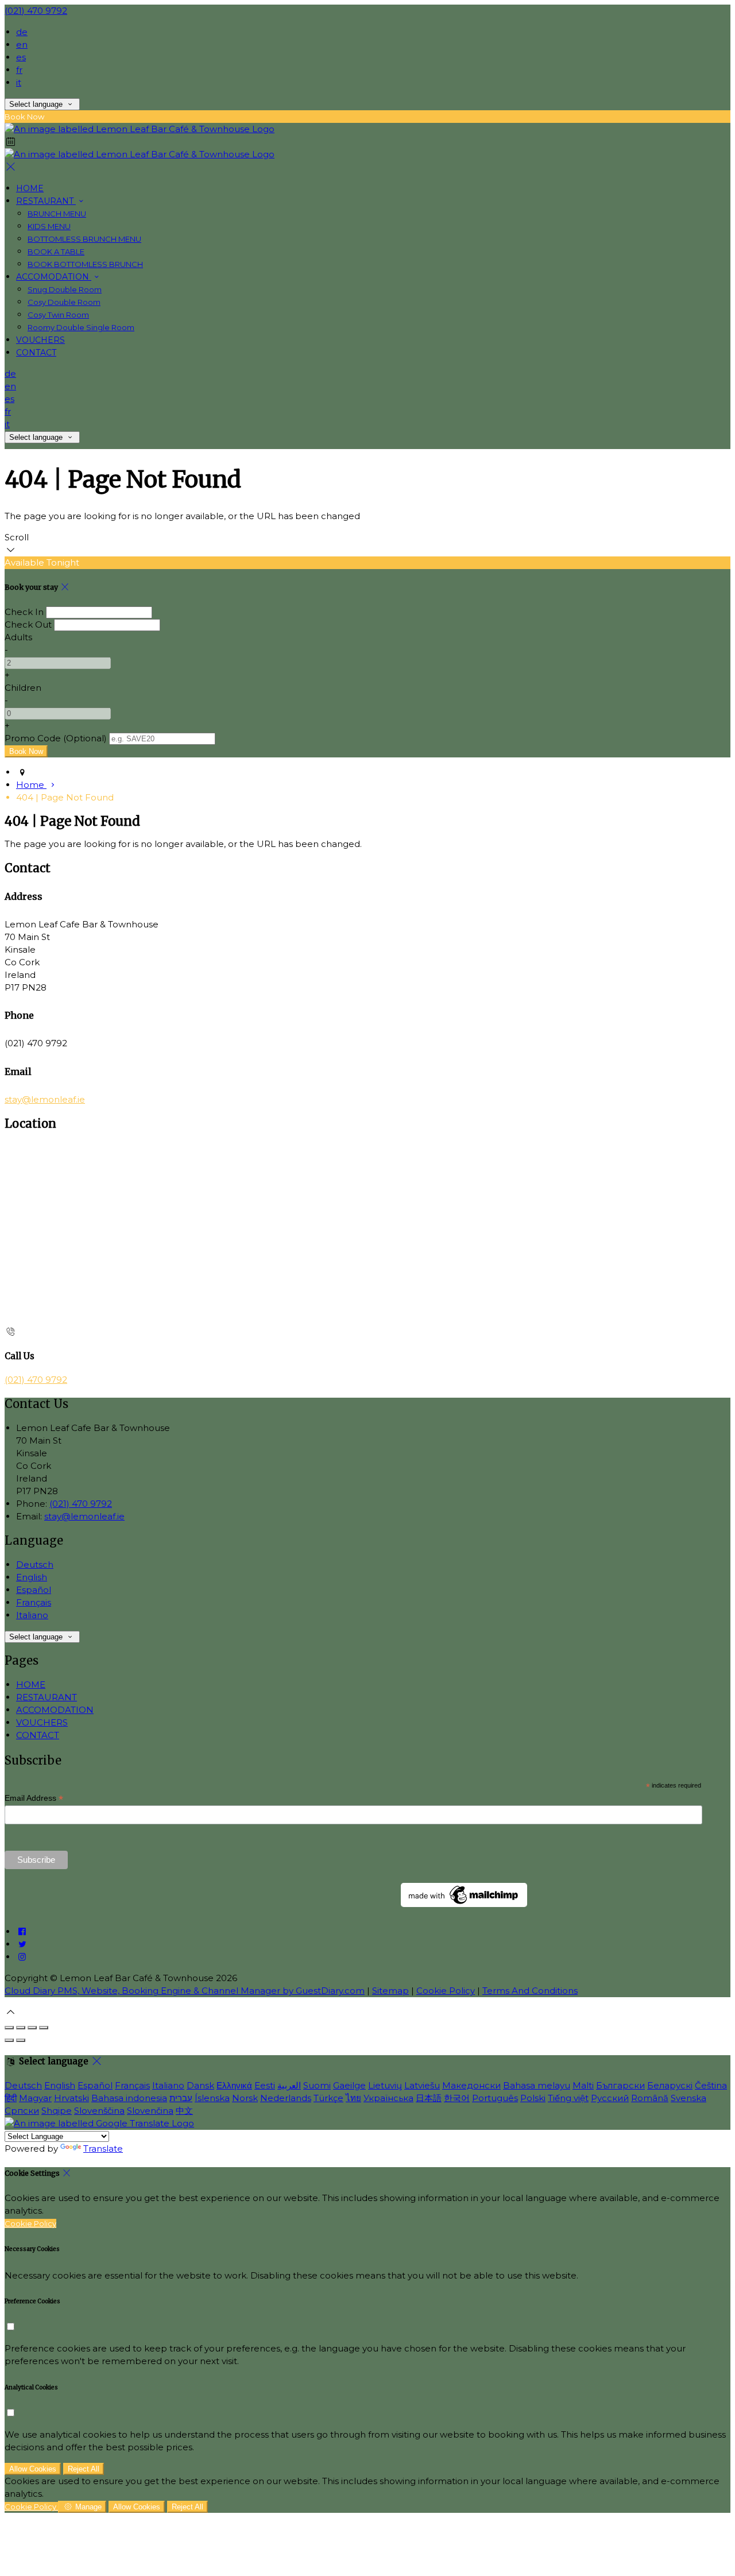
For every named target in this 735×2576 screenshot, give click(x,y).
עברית (181, 2098)
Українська (388, 2098)
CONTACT (36, 353)
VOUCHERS (40, 340)
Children (23, 688)
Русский (610, 2098)
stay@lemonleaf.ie (45, 1099)
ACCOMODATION (54, 277)
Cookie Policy (446, 1991)
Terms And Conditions (530, 1991)
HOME (30, 188)
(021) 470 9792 (36, 11)
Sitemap (390, 1991)
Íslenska (212, 2098)
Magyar (35, 2098)
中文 (184, 2111)
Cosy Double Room (64, 302)
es (21, 57)
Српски (22, 2111)
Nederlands (286, 2098)
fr (19, 70)
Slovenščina (99, 2111)
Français (34, 1602)
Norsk (245, 2098)
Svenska (688, 2098)
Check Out (28, 624)
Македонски (471, 2085)
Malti (583, 2085)
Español (34, 1590)
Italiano (32, 1615)
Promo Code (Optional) (56, 738)
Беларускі (670, 2085)
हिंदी (11, 2098)
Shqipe (57, 2111)
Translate (103, 2148)
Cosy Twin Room (58, 315)
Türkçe (328, 2098)
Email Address (34, 1798)
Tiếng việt (568, 2098)
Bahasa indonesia (129, 2098)
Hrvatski (71, 2098)
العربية (289, 2085)
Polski (533, 2098)
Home (31, 785)
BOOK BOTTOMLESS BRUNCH (85, 264)
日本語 (429, 2098)
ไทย (353, 2098)
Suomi (317, 2085)
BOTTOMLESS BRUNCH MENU (84, 239)
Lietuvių (385, 2085)
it (19, 82)
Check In (24, 612)
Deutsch (35, 1564)
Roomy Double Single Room (81, 327)
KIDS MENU (49, 226)
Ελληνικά (234, 2085)
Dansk (200, 2085)
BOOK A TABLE (56, 252)
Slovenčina (150, 2111)
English (32, 1577)
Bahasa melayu (537, 2085)
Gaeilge (349, 2085)
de (22, 32)
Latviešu (422, 2085)
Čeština (711, 2085)
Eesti (265, 2085)
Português (495, 2098)
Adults (18, 637)
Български (620, 2085)
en (22, 45)
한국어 (457, 2098)
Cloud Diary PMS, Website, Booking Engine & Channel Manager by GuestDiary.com (185, 1991)
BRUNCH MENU (57, 214)
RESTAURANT (46, 201)
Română (650, 2098)
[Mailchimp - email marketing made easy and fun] (464, 1904)
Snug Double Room (65, 289)
